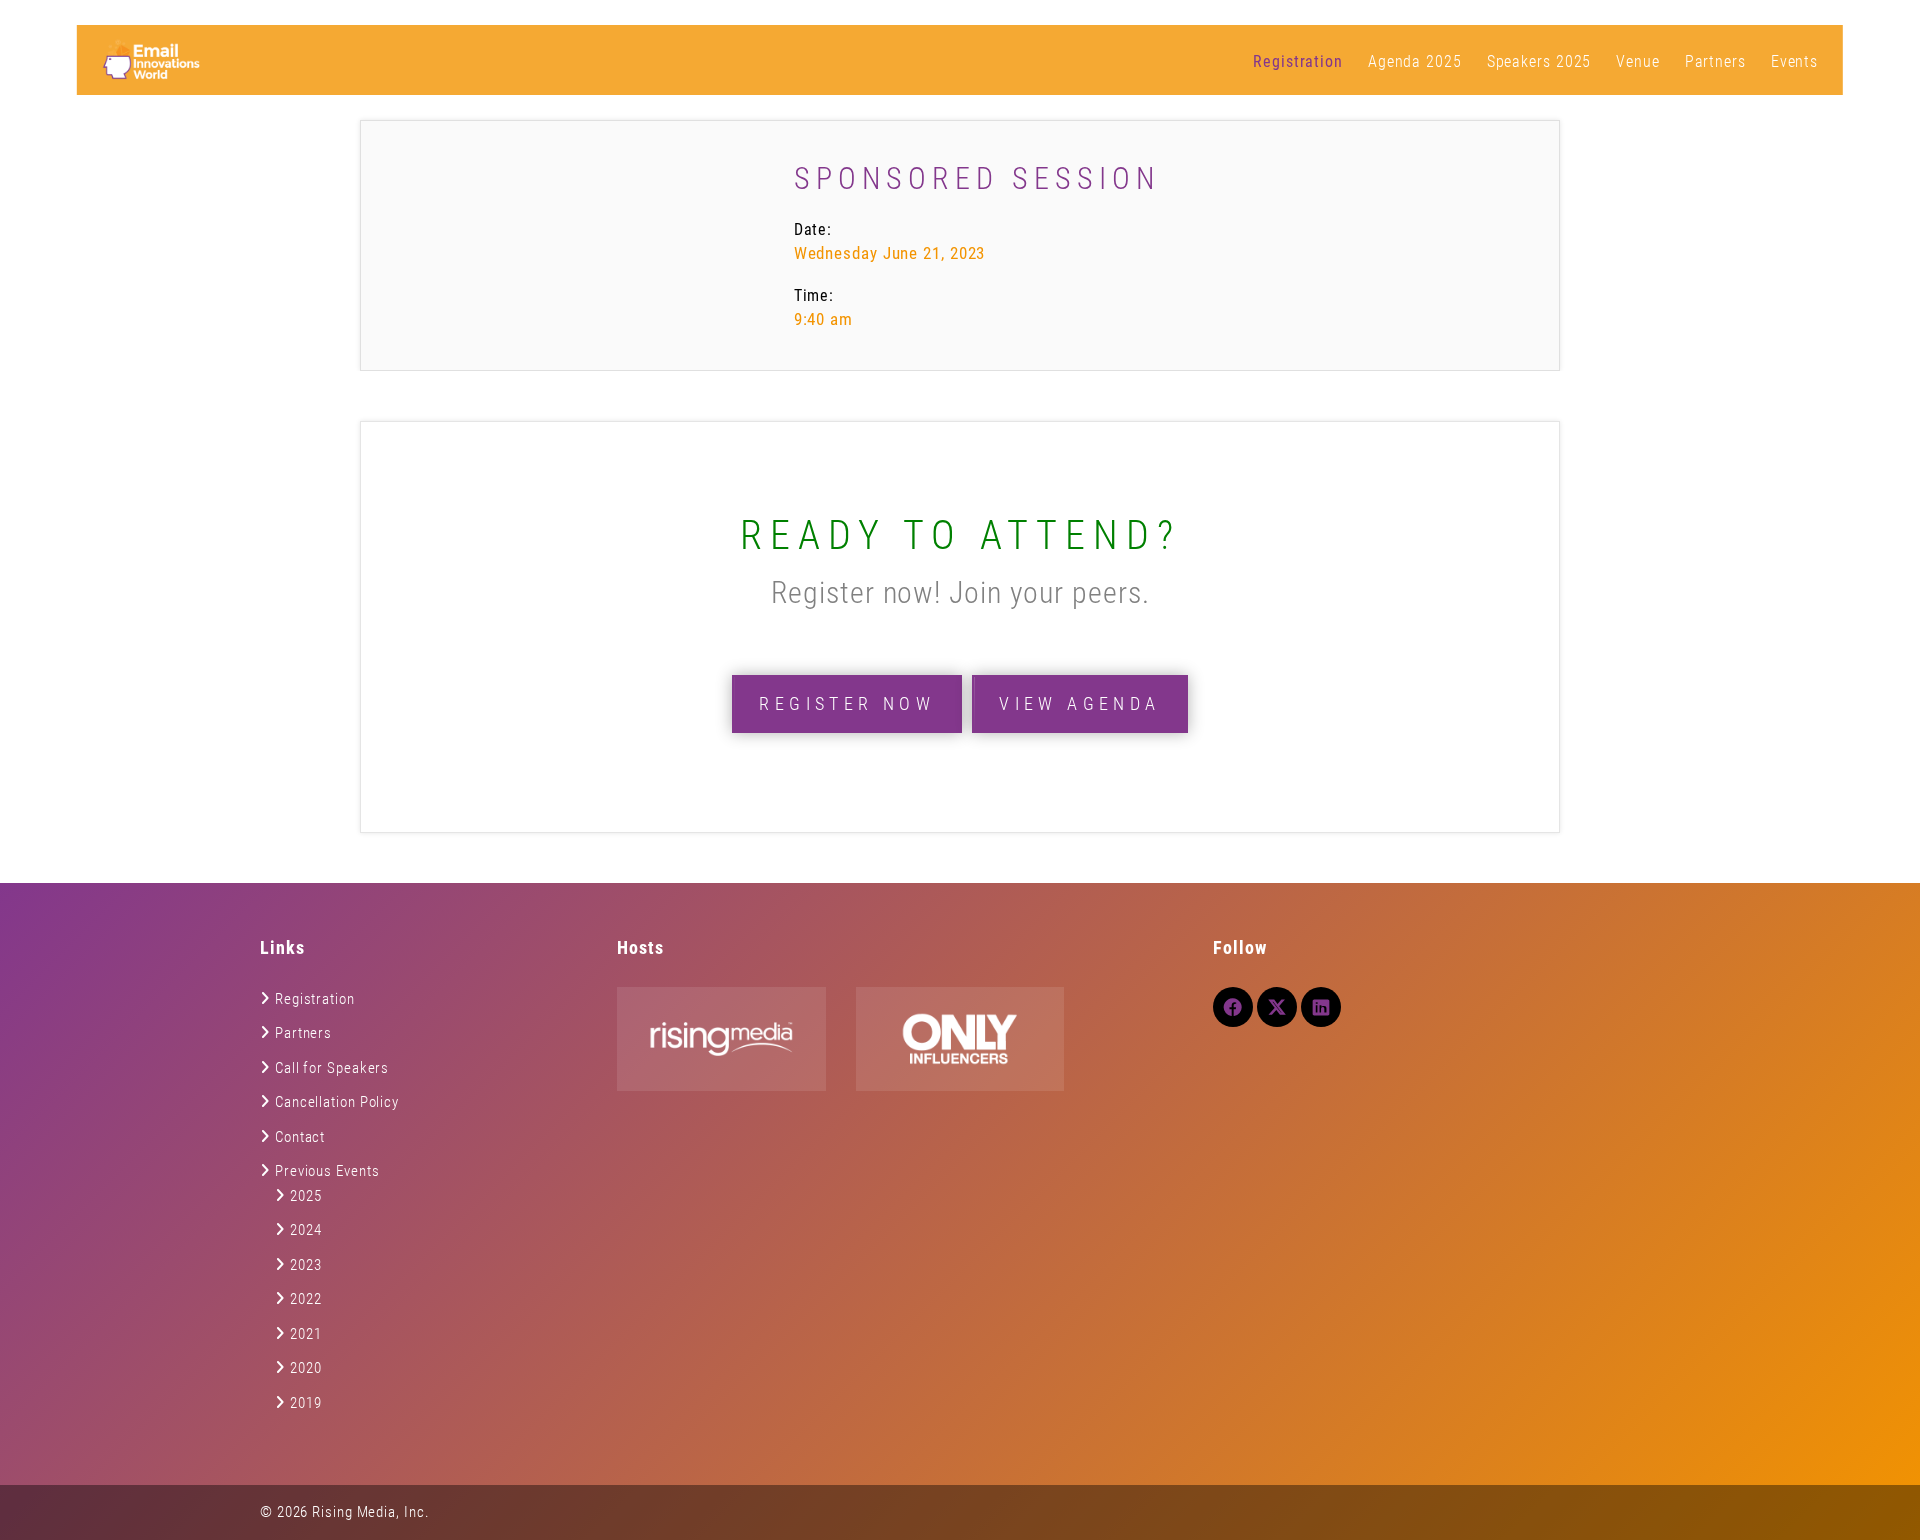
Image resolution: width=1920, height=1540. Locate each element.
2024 (306, 1230)
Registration (1298, 61)
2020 (306, 1368)
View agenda (1079, 703)
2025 (306, 1196)
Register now (847, 703)
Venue (1638, 61)
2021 (306, 1334)
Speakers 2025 (1539, 61)
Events (1794, 61)
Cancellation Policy (337, 1102)
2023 (306, 1265)
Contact (300, 1137)
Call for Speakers (332, 1068)
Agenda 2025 (1415, 61)
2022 (306, 1299)
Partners (1715, 61)
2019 (306, 1403)
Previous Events (327, 1171)
